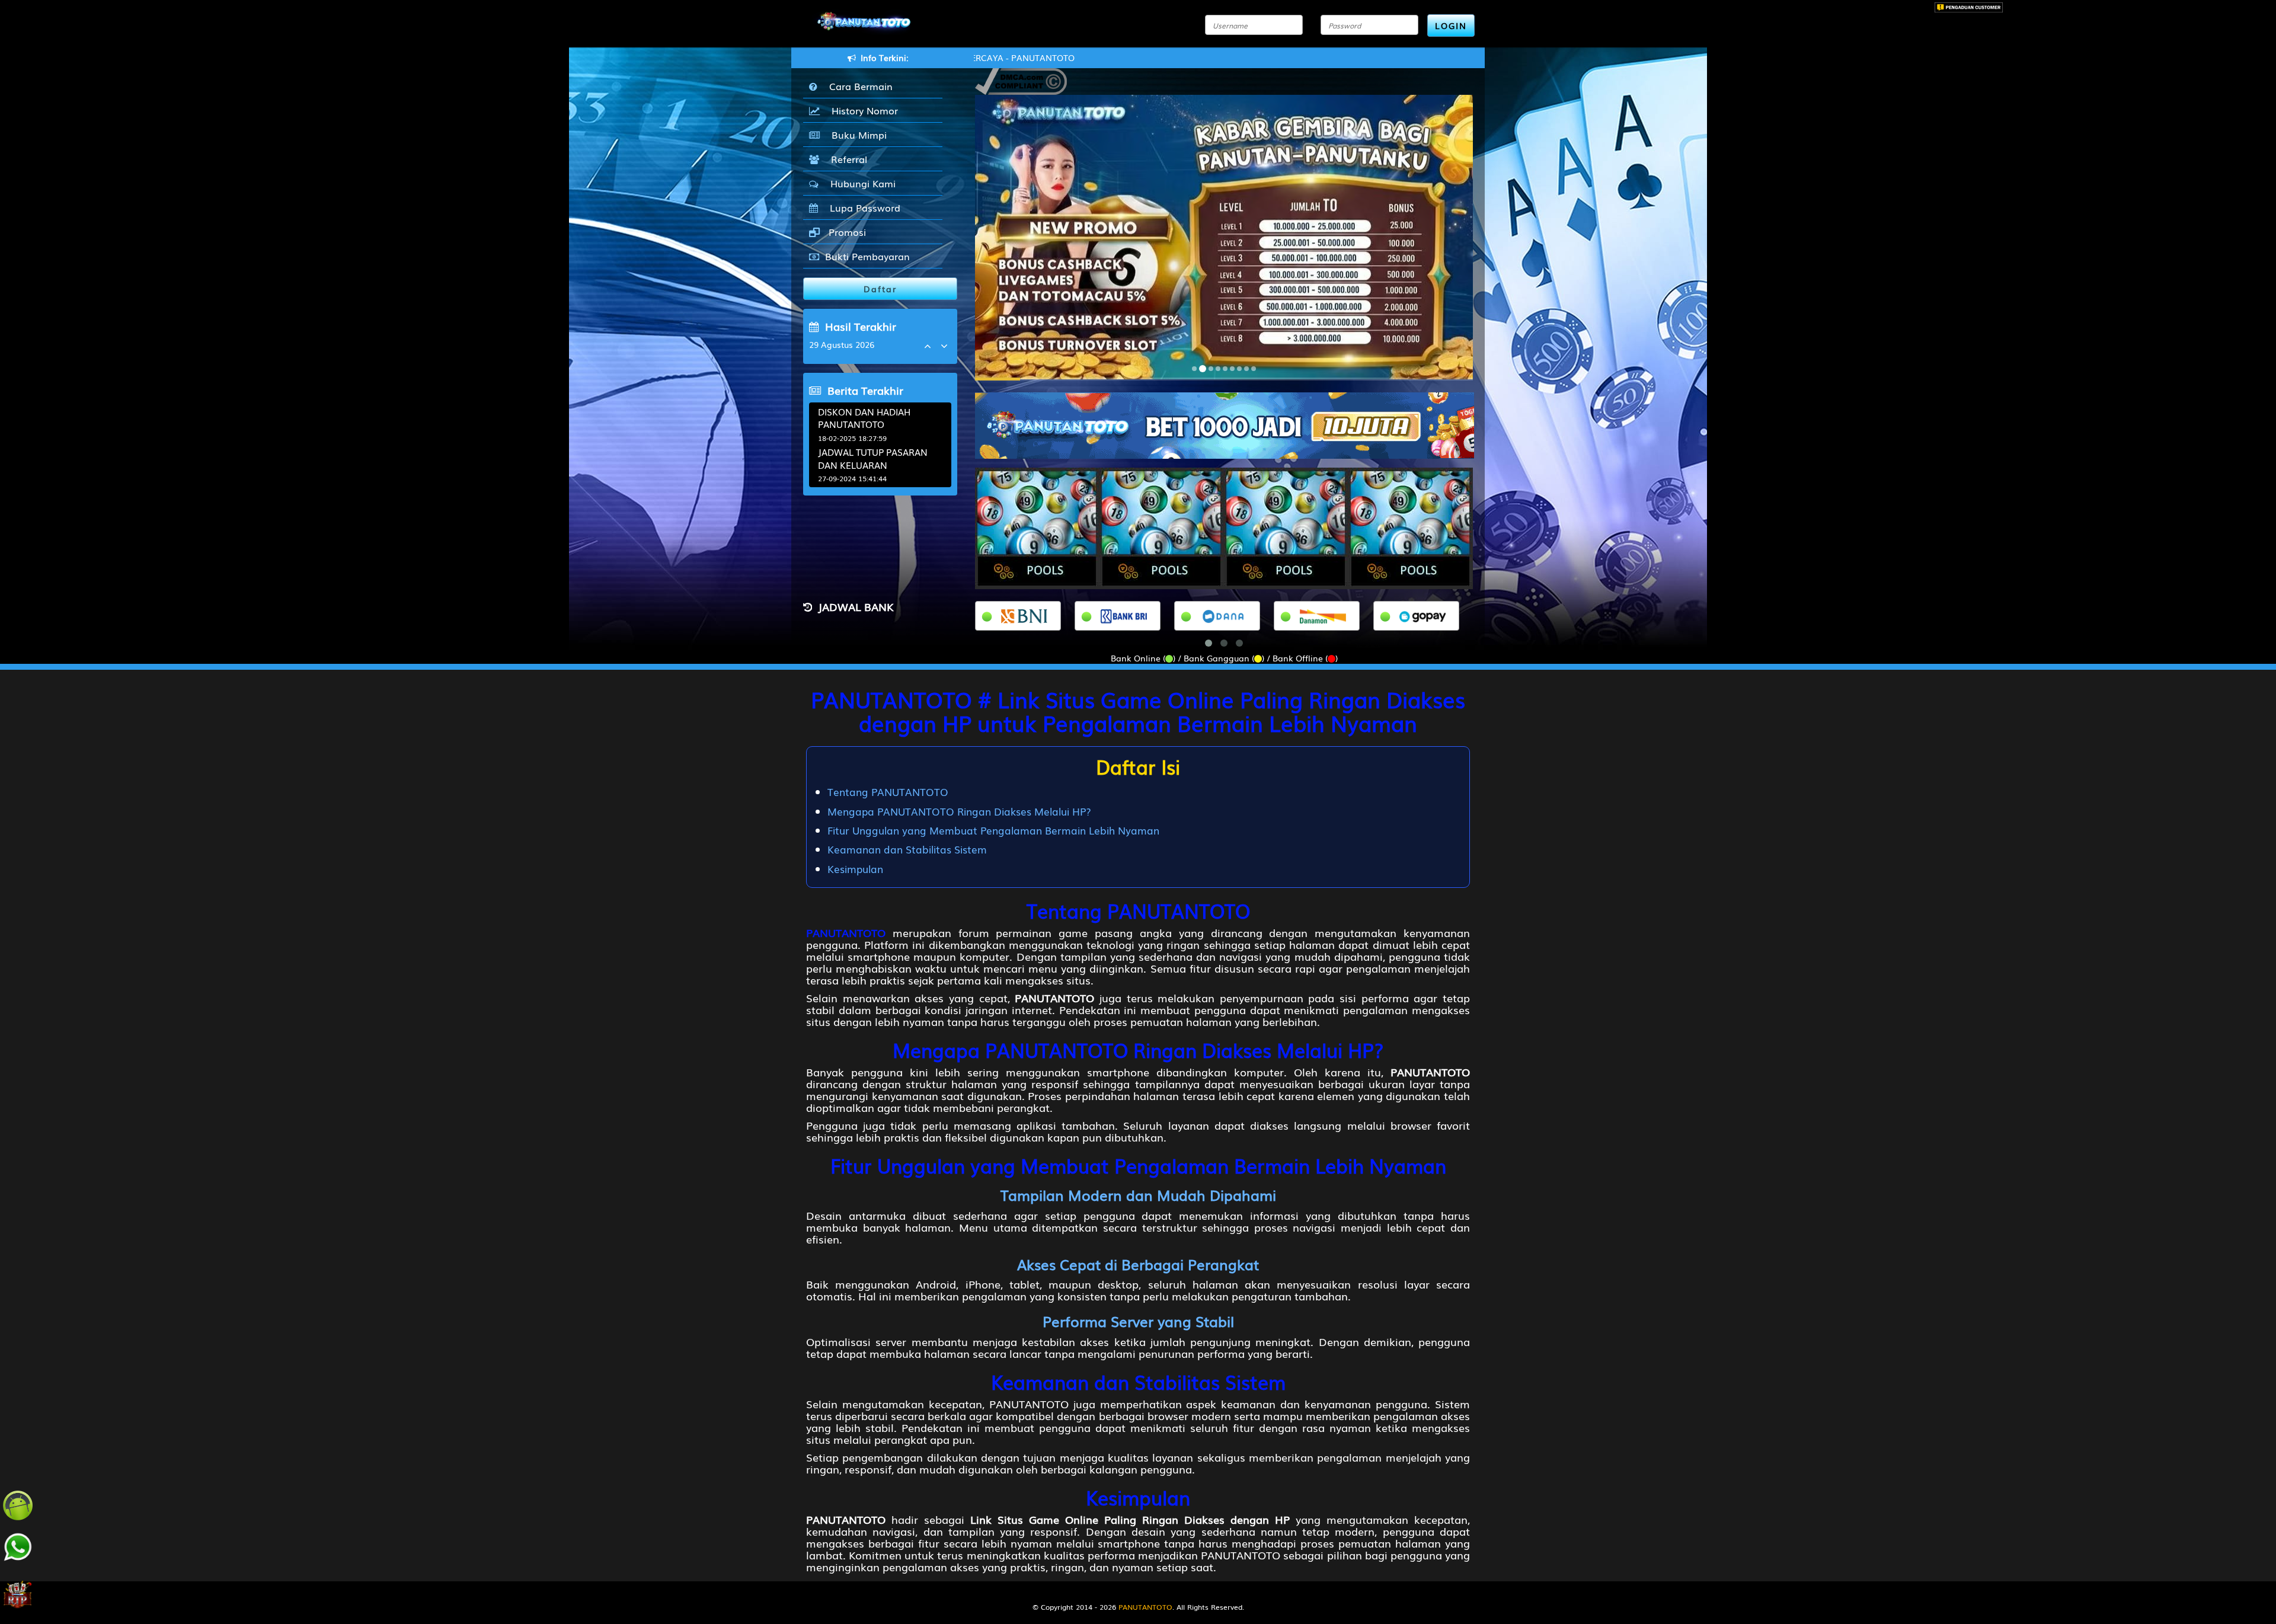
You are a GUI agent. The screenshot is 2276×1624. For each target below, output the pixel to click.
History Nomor (862, 110)
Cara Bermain (858, 86)
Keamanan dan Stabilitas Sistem (907, 849)
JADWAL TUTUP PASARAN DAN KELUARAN (873, 458)
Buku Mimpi (856, 135)
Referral (846, 159)
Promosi (846, 232)
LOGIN (1451, 25)
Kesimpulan (855, 869)
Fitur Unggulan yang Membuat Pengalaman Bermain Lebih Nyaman (993, 830)
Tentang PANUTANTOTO (888, 792)
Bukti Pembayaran (867, 256)
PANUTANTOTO (846, 932)
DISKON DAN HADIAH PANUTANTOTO (864, 418)
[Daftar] (1225, 424)
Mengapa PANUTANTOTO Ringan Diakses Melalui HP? (959, 811)
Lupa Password (862, 207)
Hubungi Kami (860, 183)
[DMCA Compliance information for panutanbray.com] (1021, 80)
